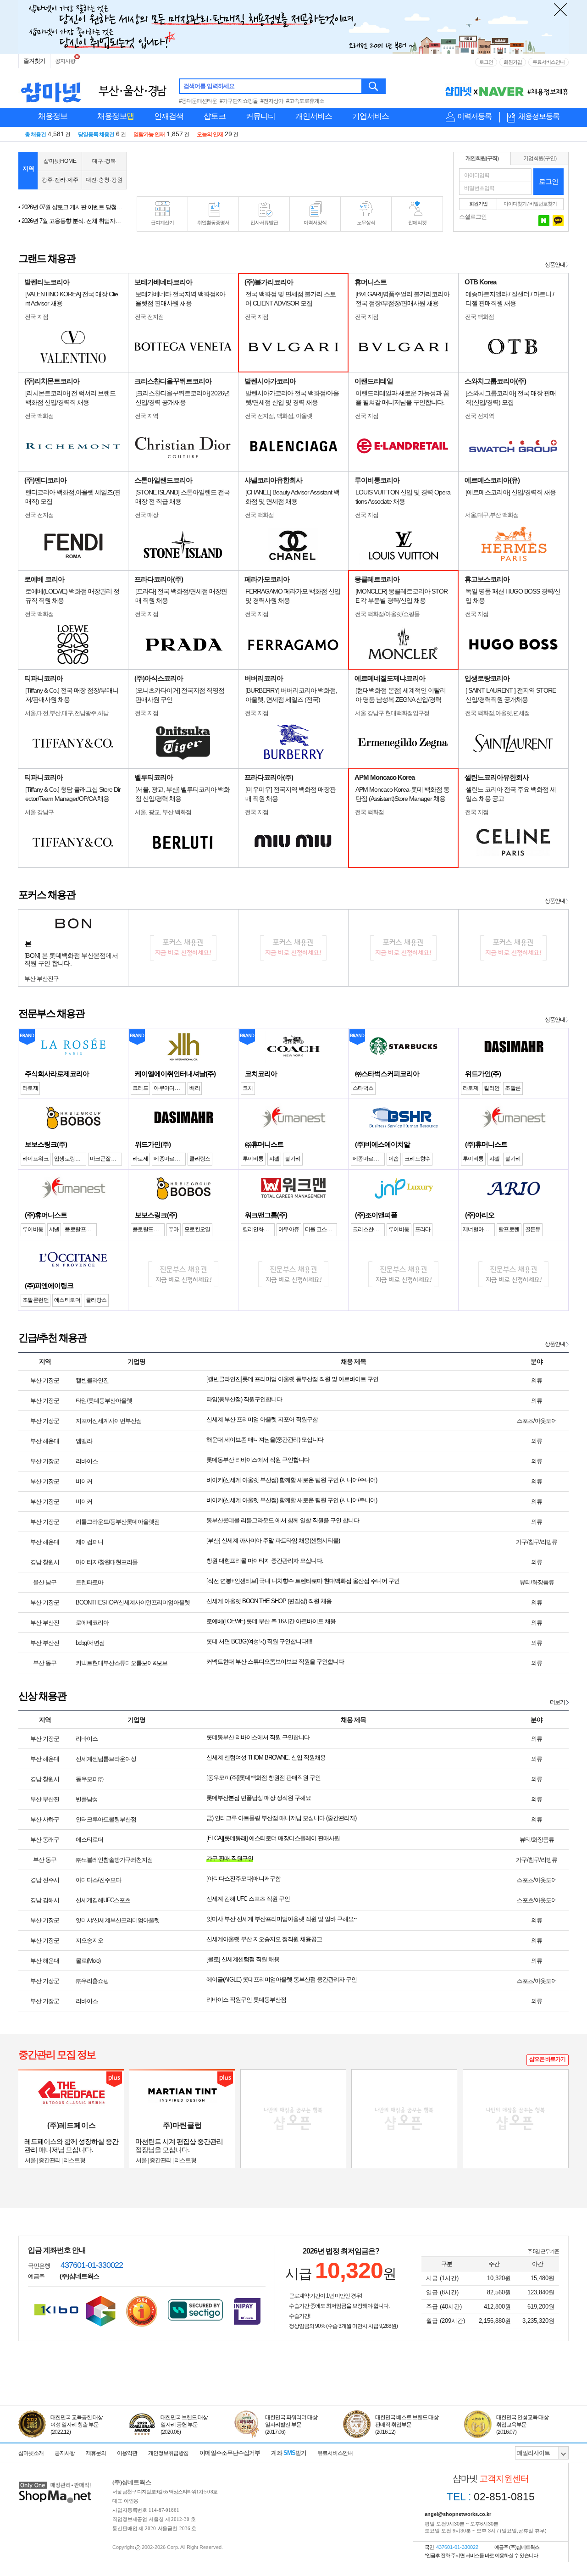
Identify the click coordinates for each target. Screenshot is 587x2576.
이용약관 (127, 2453)
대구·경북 (104, 161)
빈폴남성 (87, 1799)
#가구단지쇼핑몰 (239, 101)
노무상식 (366, 222)
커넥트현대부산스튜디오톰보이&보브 (122, 1663)
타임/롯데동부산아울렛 (104, 1401)
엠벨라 (84, 1441)
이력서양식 (315, 222)
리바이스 (87, 1461)
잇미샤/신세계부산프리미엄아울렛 (118, 1920)
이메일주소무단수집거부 (230, 2453)
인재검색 (169, 116)
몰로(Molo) (88, 1961)
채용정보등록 (539, 116)
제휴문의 (96, 2453)
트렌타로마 (89, 1582)
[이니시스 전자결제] (247, 2310)
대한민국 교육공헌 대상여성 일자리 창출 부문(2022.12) (77, 2425)
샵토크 (215, 116)
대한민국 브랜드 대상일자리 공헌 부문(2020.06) (184, 2425)
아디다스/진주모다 (98, 1880)
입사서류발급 (264, 222)
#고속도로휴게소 (305, 101)
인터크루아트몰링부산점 (106, 1819)
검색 (374, 86)
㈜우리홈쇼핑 (92, 1981)
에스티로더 (89, 1840)
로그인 (486, 62)
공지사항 (65, 61)
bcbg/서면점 (90, 1643)
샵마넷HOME (60, 161)
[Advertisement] (290, 171)
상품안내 (555, 265)
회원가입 (513, 62)
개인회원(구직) (482, 158)
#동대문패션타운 (198, 101)
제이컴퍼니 (89, 1542)
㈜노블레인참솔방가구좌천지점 (114, 1860)
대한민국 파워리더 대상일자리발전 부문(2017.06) (291, 2425)
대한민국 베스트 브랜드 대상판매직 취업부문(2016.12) (407, 2425)
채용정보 (53, 116)
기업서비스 (371, 116)
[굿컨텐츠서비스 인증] (101, 2311)
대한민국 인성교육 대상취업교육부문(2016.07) (522, 2425)
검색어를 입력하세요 (209, 86)
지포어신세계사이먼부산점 (109, 1421)
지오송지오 (89, 1940)
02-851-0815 (491, 2497)
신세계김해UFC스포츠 (103, 1900)
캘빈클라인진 (92, 1380)
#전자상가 (272, 101)
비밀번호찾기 (543, 204)
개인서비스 (314, 116)
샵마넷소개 (31, 2453)
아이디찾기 (515, 204)
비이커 (84, 1481)
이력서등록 (474, 116)
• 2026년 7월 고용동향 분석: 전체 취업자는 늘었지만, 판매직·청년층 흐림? (71, 221)
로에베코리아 (92, 1623)
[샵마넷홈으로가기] (55, 2483)
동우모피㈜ (89, 1779)
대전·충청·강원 (104, 180)
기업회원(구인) (540, 158)
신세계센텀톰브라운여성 (106, 1759)
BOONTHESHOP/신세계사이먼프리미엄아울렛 (133, 1602)
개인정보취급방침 (168, 2453)
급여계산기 (162, 222)
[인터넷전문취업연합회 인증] (142, 2311)
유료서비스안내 (548, 62)
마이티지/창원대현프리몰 (107, 1562)
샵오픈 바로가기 (547, 2059)
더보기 (557, 1702)
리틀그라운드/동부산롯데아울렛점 (118, 1522)
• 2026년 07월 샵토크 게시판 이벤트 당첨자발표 (71, 207)
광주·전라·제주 (60, 180)
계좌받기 (289, 2453)
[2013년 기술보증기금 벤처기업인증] (56, 2310)
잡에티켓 (417, 222)
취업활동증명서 (213, 222)
